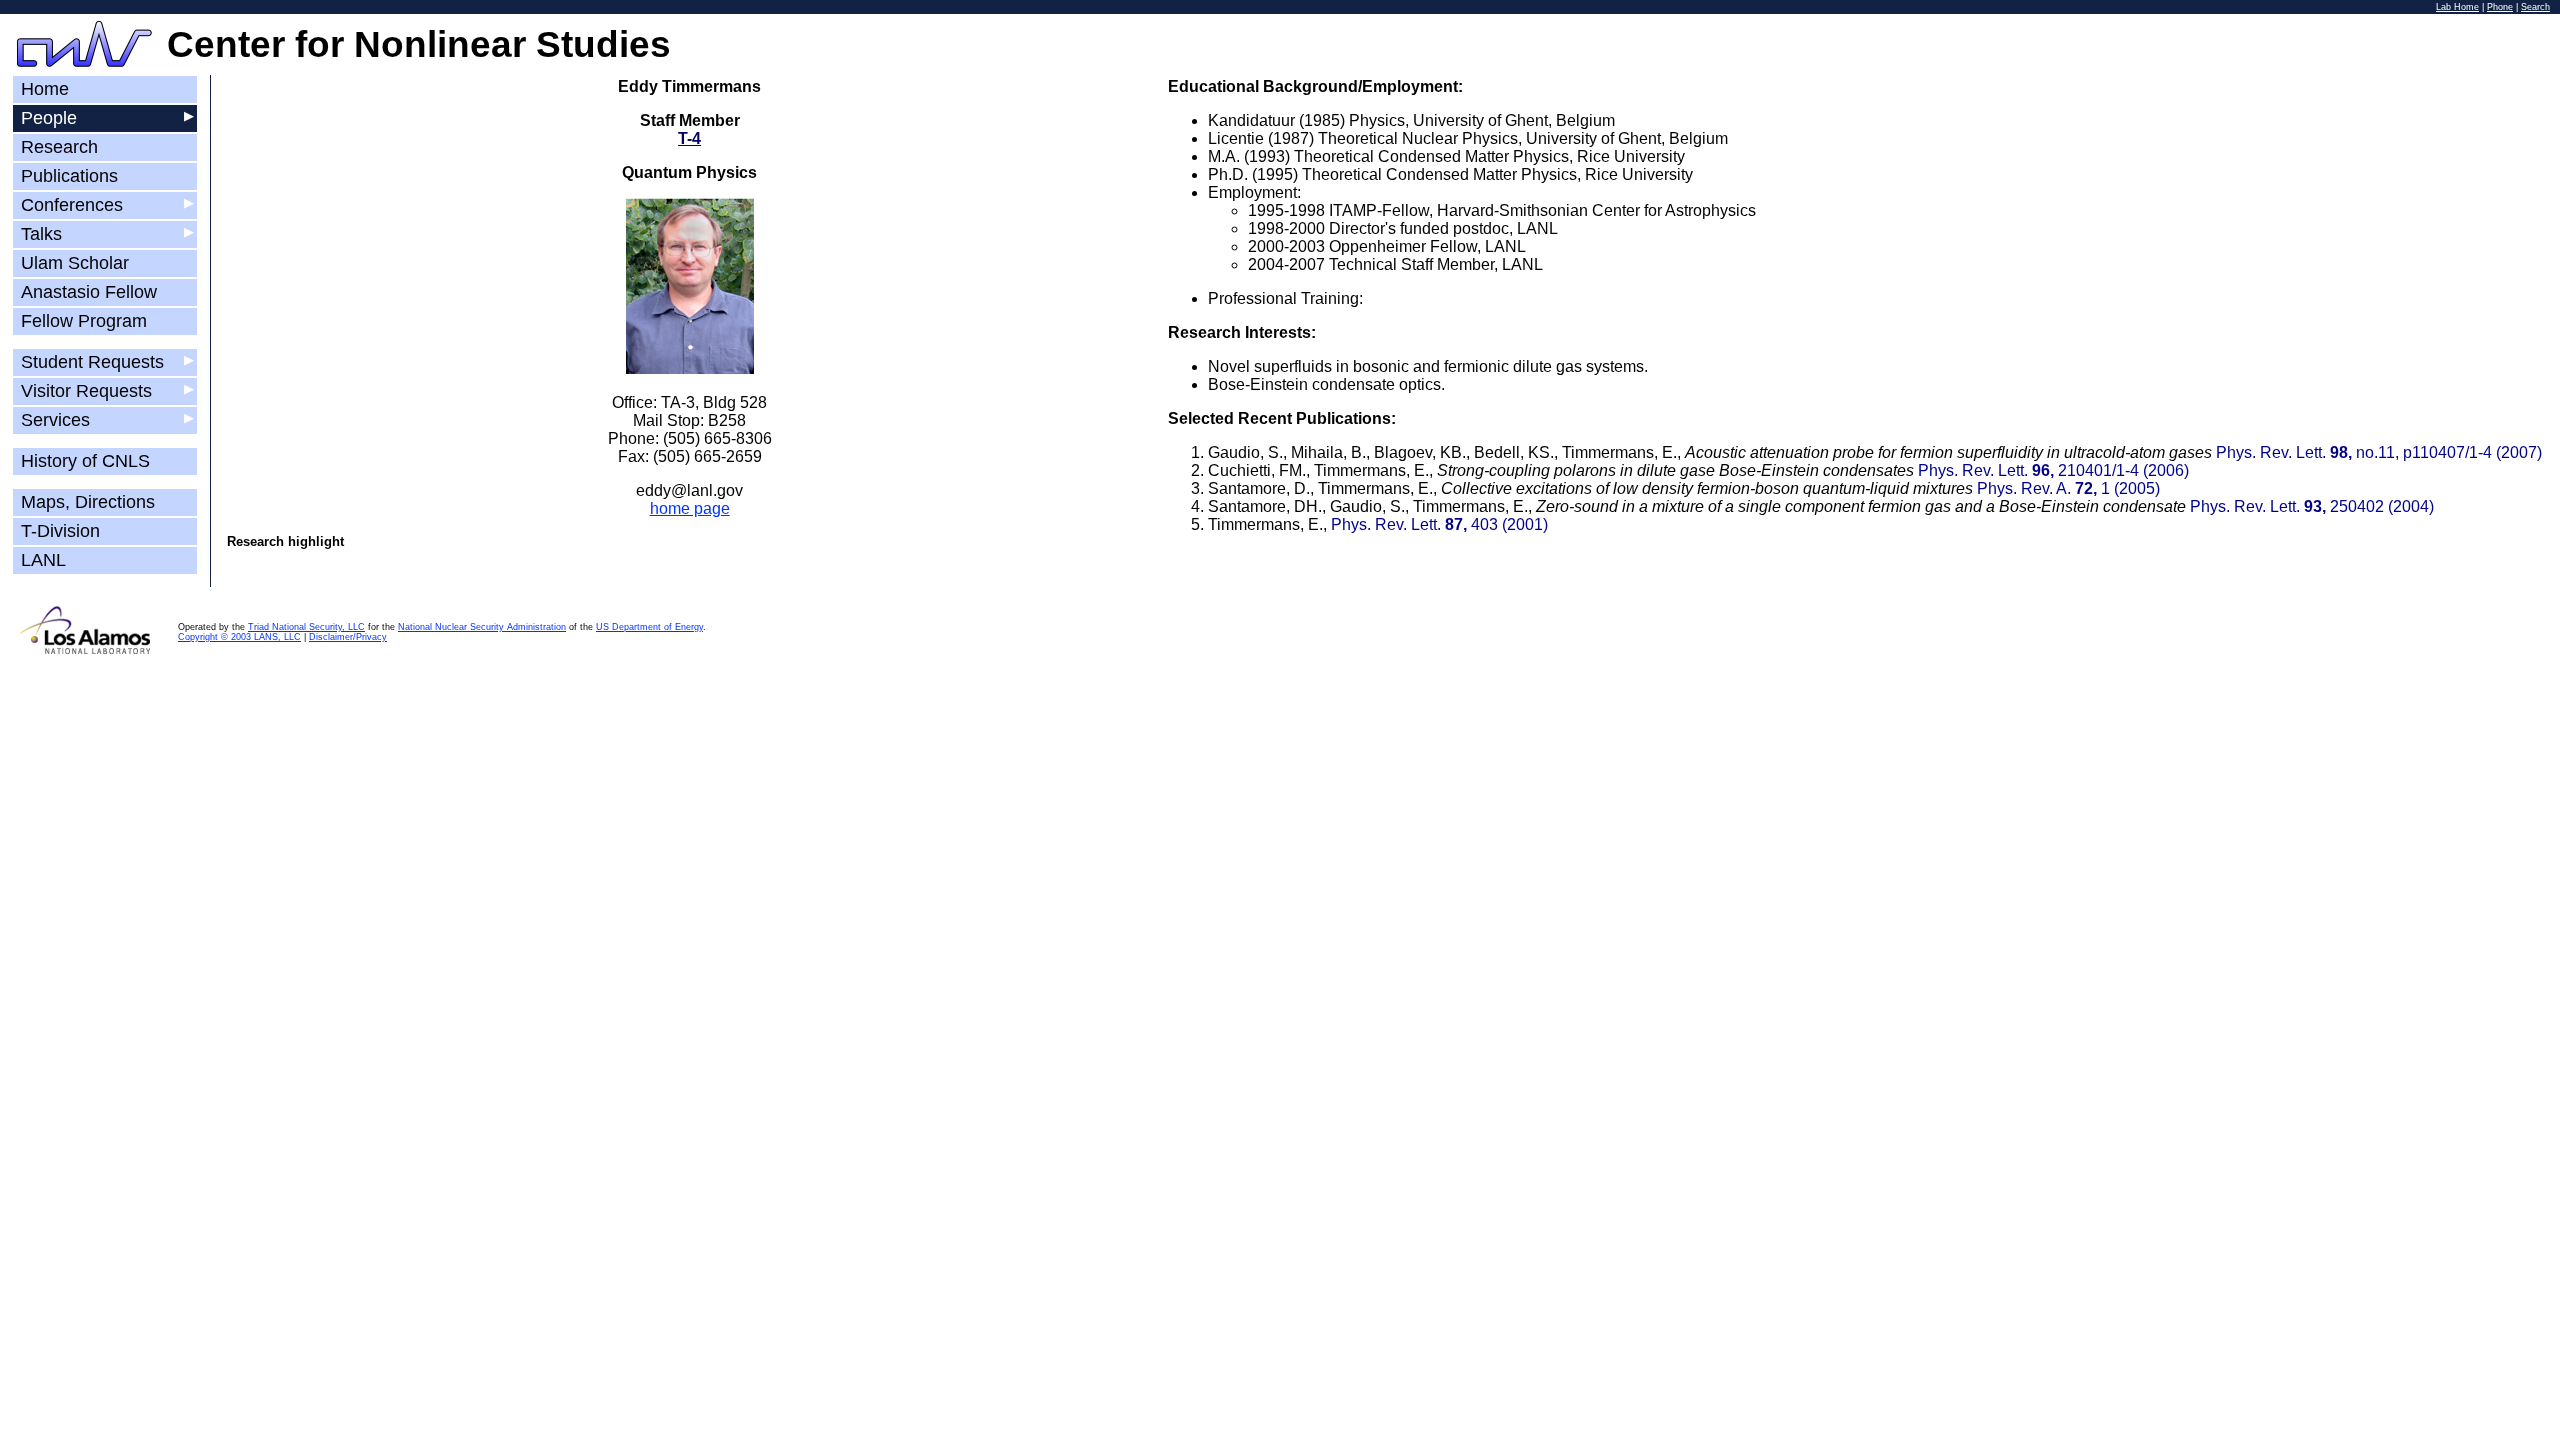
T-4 (689, 138)
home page (690, 508)
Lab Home (2457, 7)
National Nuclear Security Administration (482, 627)
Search (2535, 7)
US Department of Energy (649, 627)
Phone (2500, 7)
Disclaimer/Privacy (348, 637)
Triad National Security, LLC (306, 627)
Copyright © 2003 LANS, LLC (239, 637)
